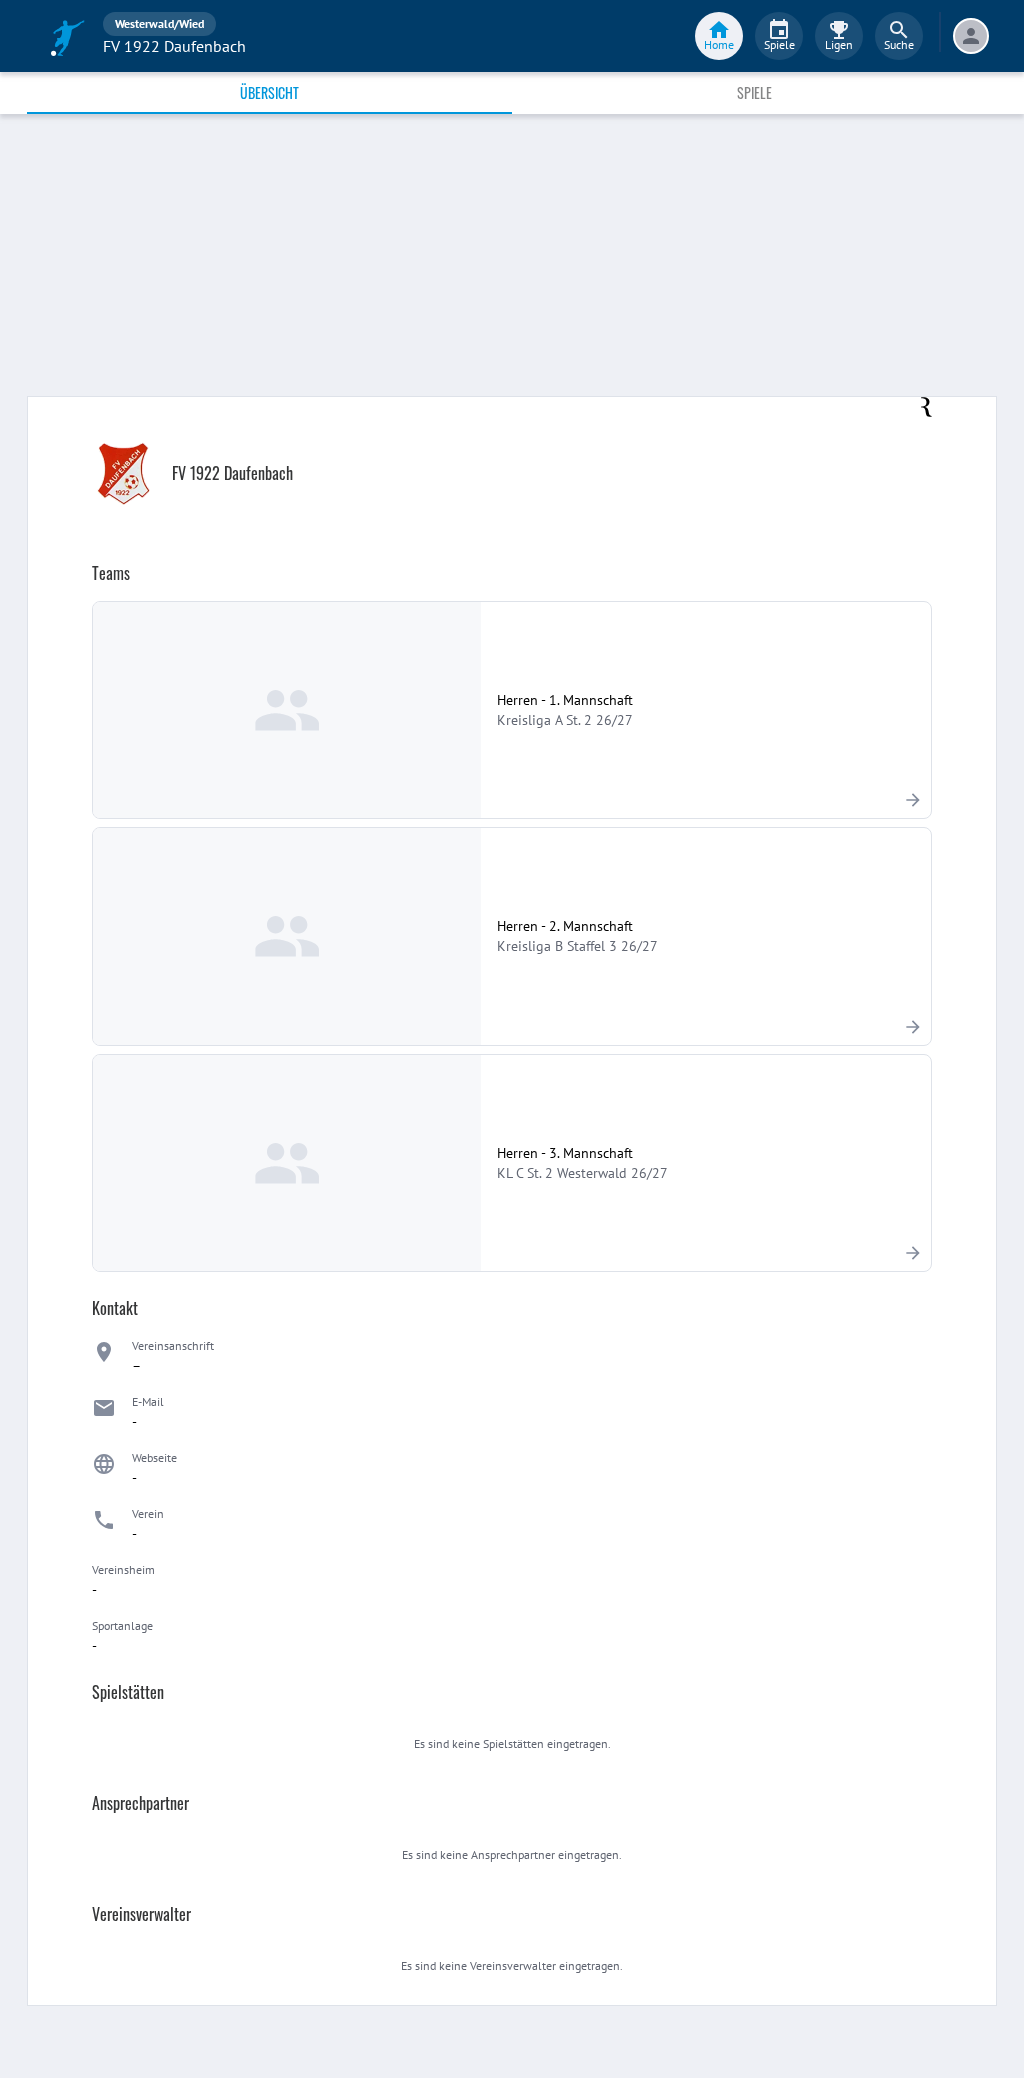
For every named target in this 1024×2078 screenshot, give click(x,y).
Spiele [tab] (754, 92)
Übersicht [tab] (269, 92)
